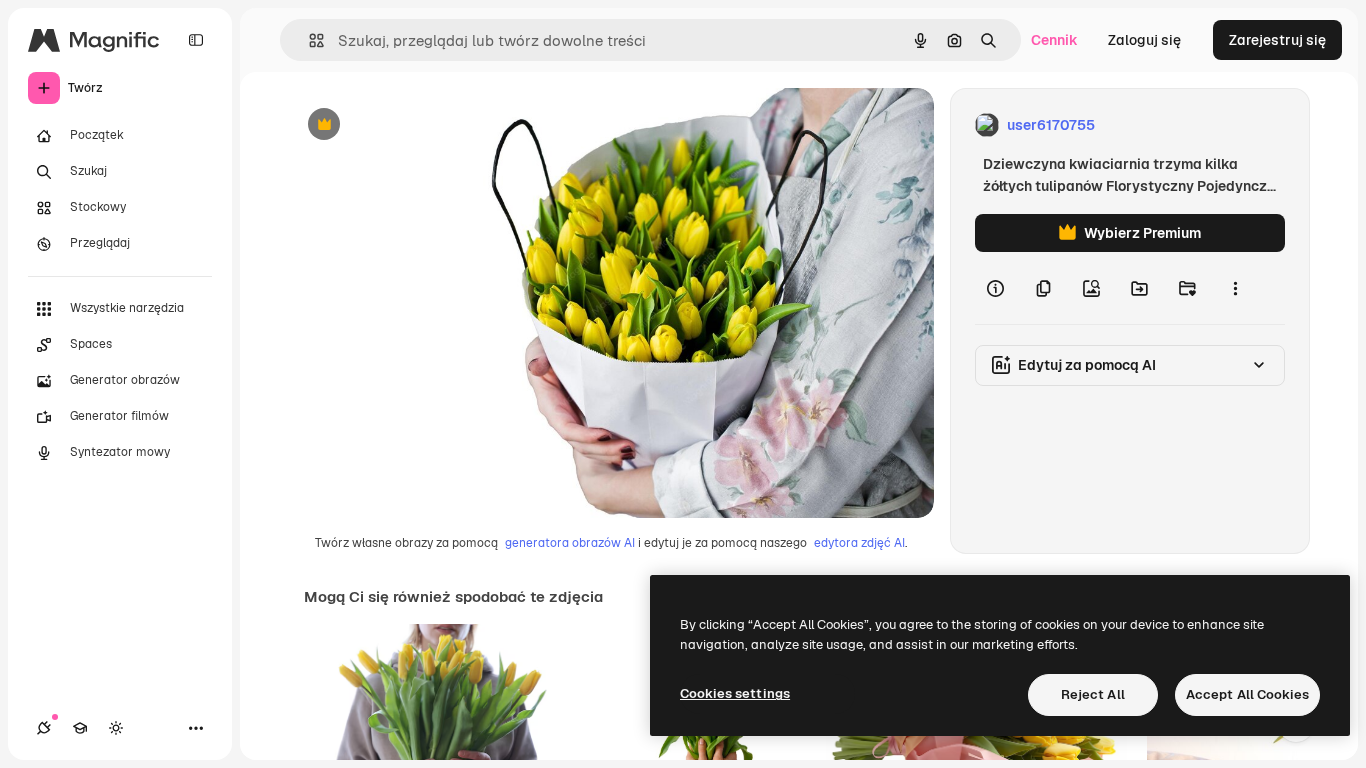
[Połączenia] (44, 728)
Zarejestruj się (1277, 40)
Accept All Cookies (1247, 694)
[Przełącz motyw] (116, 728)
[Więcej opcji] (1235, 288)
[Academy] (80, 728)
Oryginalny (426, 125)
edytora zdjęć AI (859, 543)
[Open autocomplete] (308, 40)
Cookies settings (735, 693)
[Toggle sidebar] (196, 40)
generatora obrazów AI (570, 543)
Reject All (1093, 694)
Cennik (1054, 40)
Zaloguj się (1144, 40)
